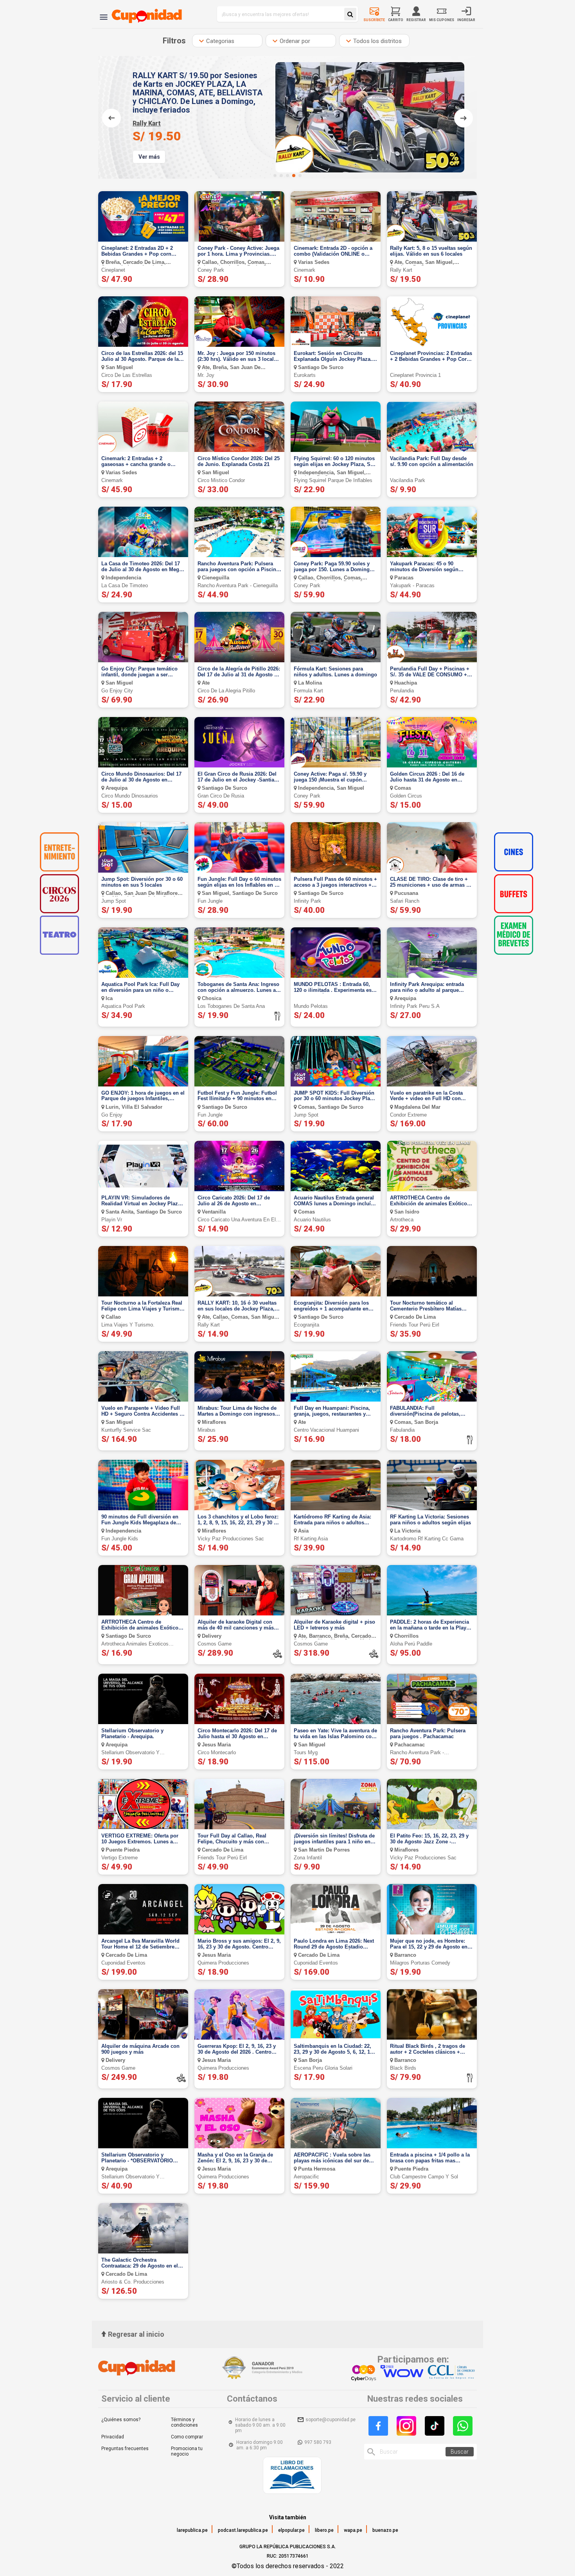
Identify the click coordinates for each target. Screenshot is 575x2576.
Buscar (460, 2452)
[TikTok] (435, 2426)
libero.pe (324, 2530)
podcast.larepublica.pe (243, 2530)
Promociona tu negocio (187, 2451)
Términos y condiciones (184, 2422)
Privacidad (113, 2437)
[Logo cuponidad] (142, 14)
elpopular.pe (291, 2530)
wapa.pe (353, 2530)
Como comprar (187, 2437)
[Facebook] (378, 2426)
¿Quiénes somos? (121, 2420)
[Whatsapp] (463, 2426)
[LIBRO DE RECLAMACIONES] (292, 2476)
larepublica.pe (192, 2530)
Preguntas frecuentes (125, 2449)
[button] (275, 176)
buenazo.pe (385, 2530)
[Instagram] (406, 2426)
